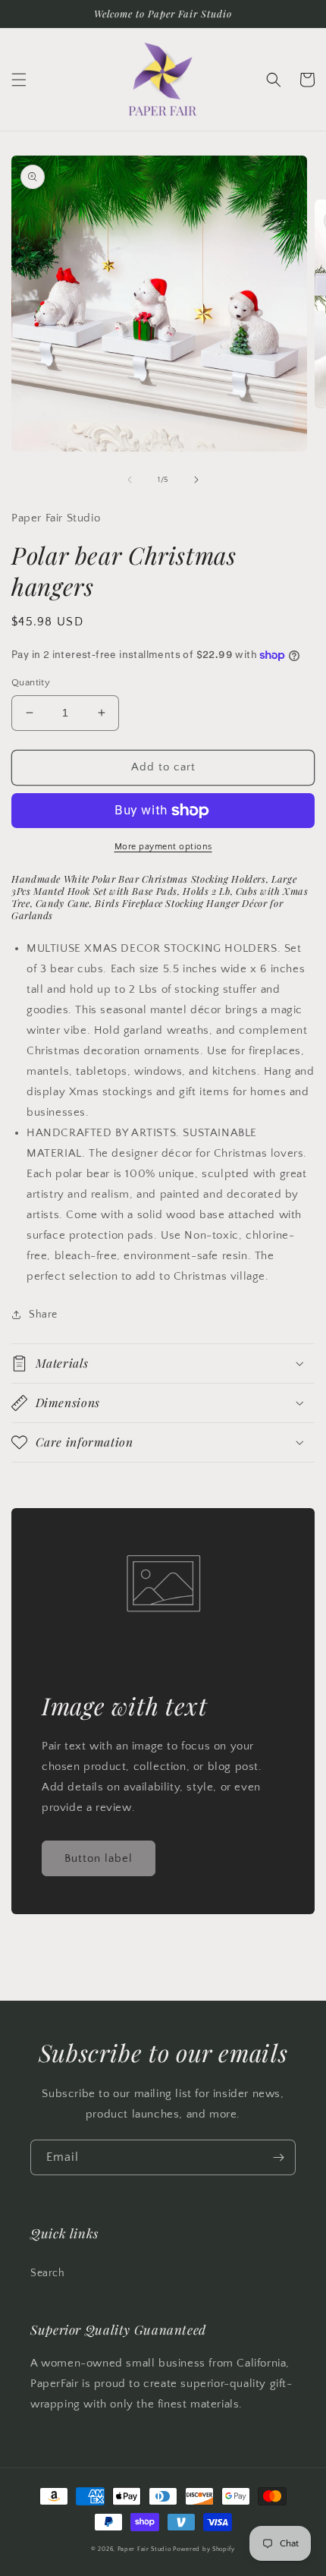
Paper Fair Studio (144, 2549)
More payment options (163, 847)
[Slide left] (130, 480)
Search (48, 2273)
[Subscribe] (278, 2157)
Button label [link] (99, 1858)
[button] (19, 80)
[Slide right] (196, 480)
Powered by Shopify (204, 2549)
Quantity (31, 682)
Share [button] (43, 1315)
